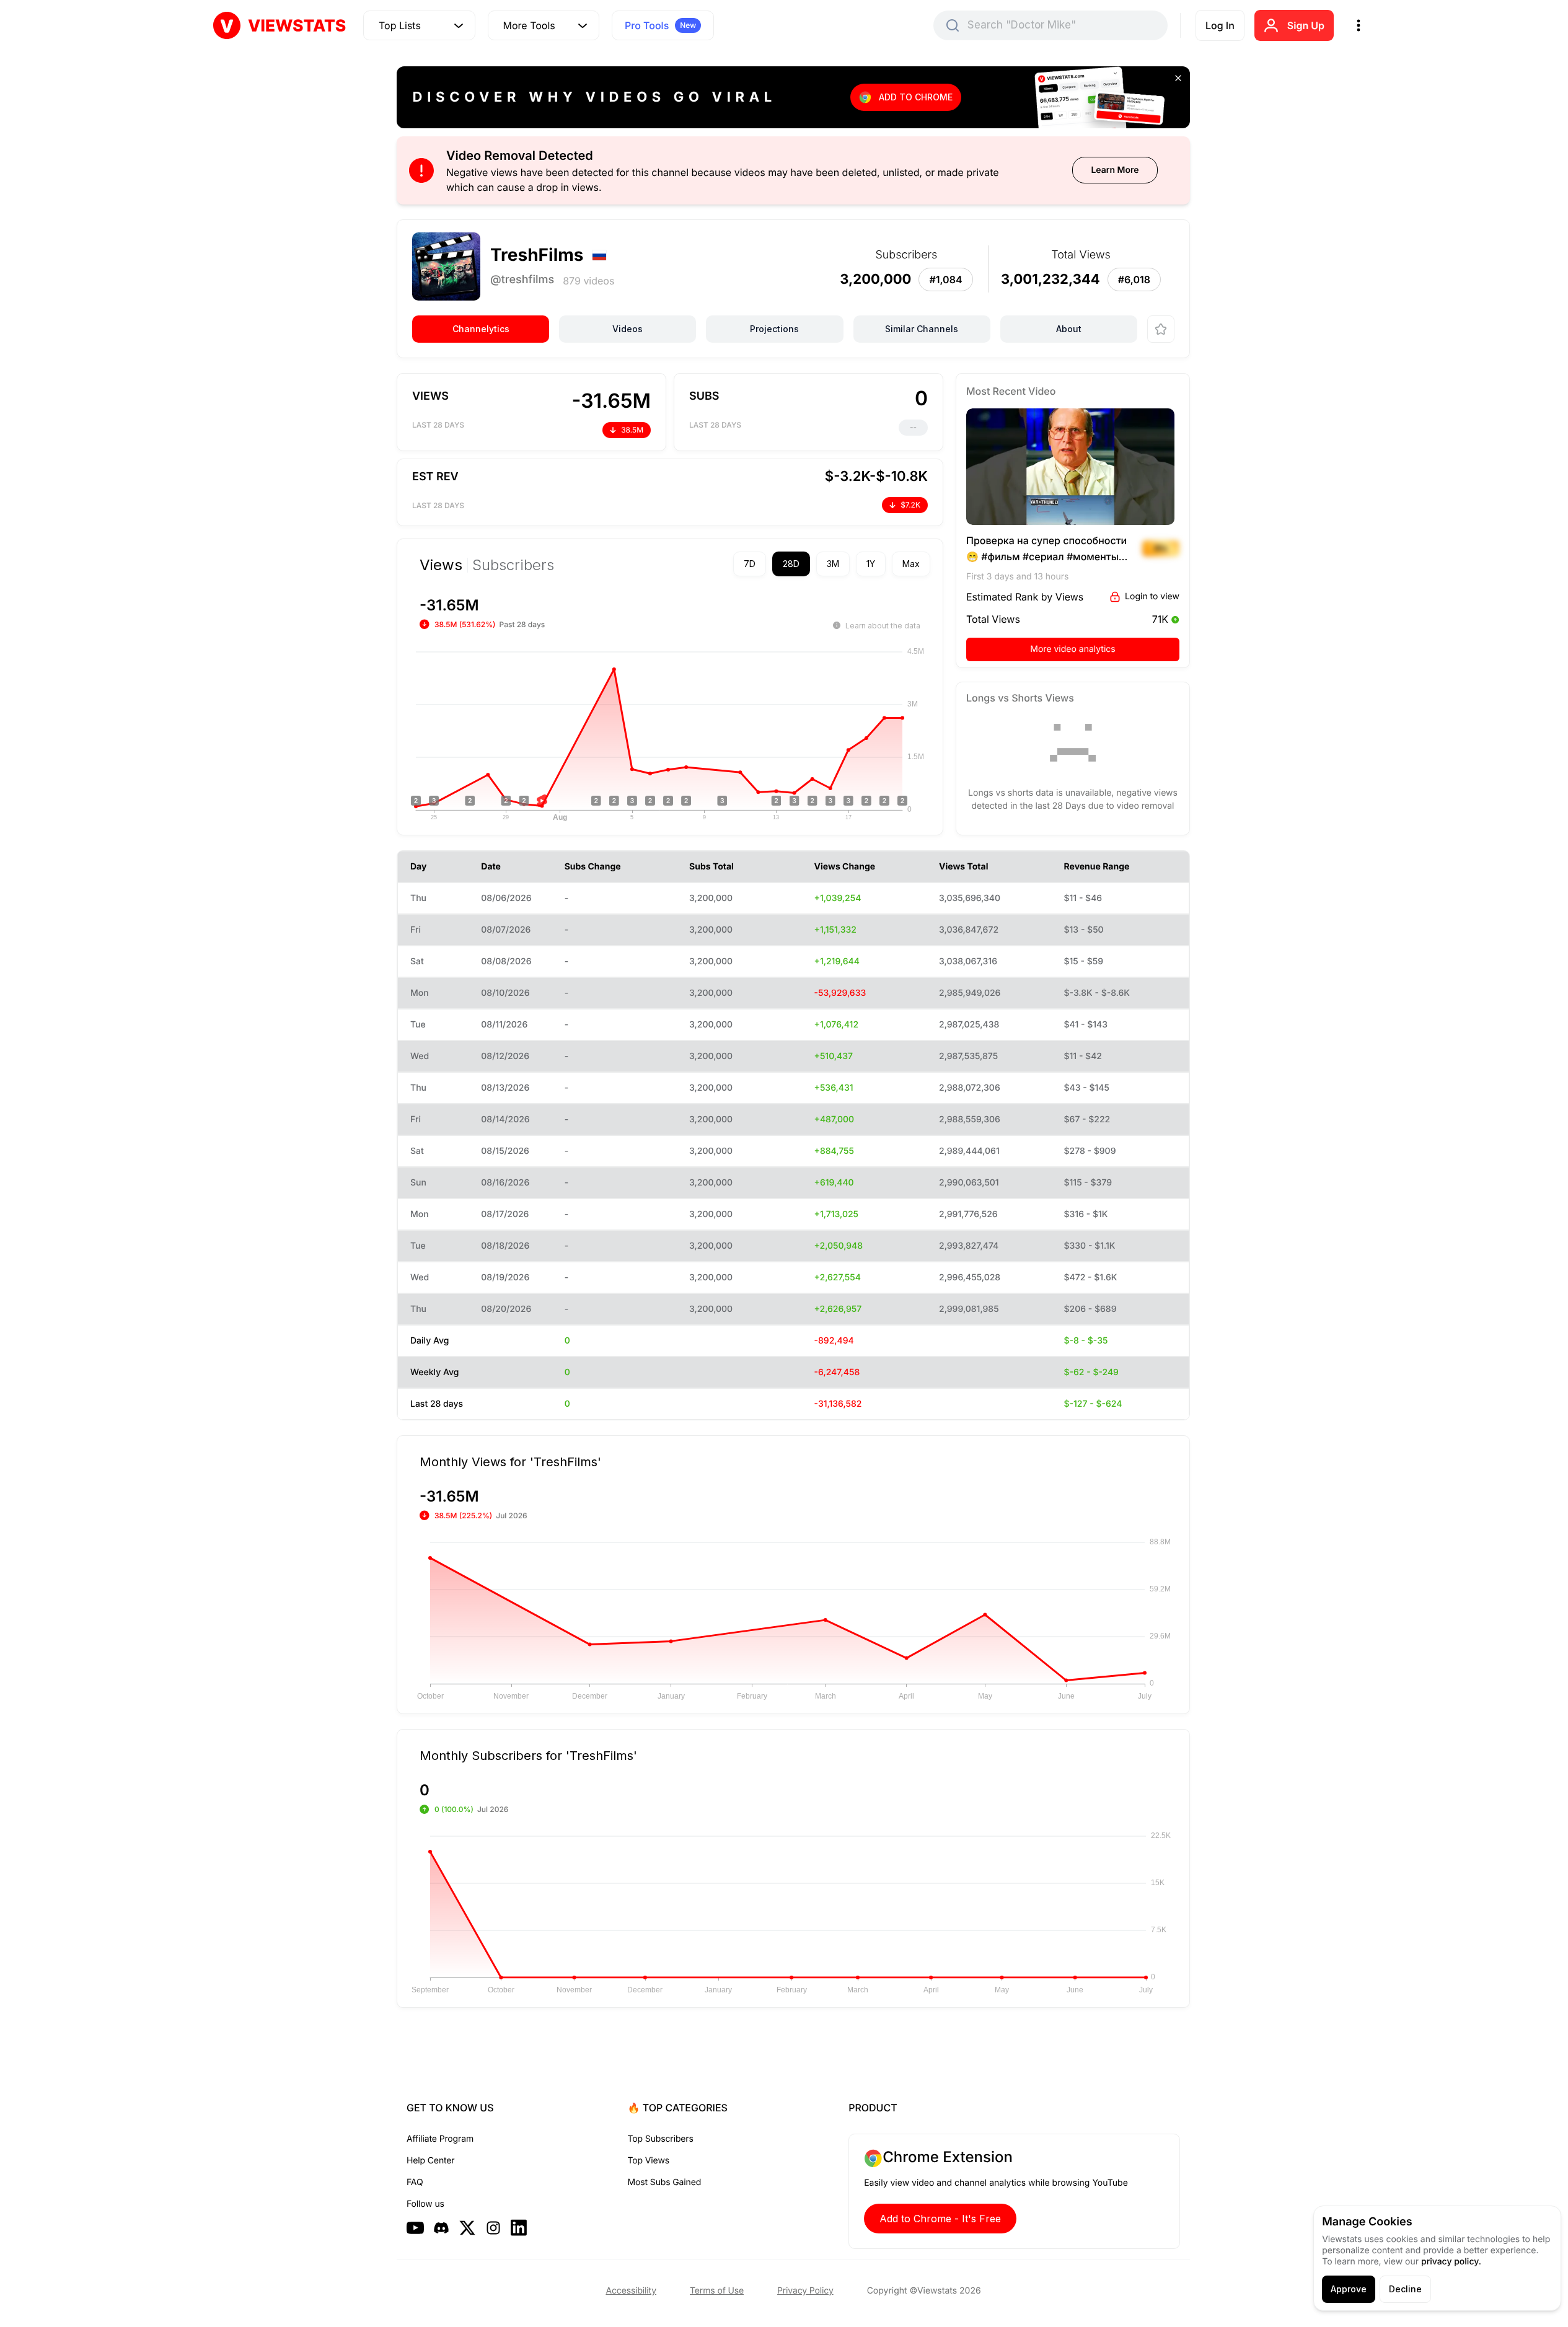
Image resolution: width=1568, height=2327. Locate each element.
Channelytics (481, 329)
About (1069, 329)
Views (441, 565)
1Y (871, 564)
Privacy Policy (805, 2291)
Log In (1220, 25)
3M (833, 564)
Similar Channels (922, 329)
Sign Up (1306, 25)
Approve (1349, 2289)
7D (750, 564)
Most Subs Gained (665, 2182)
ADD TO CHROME (916, 97)
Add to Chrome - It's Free (940, 2219)
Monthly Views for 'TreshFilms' (510, 1461)
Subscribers (513, 565)
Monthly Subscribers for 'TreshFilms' (528, 1755)
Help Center (430, 2161)
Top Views (649, 2161)
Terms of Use (717, 2291)
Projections (774, 329)
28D (791, 564)
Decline (1405, 2289)
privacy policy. (1451, 2262)
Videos (628, 329)
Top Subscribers (661, 2139)
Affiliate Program (440, 2139)
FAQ (415, 2182)
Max (911, 564)
